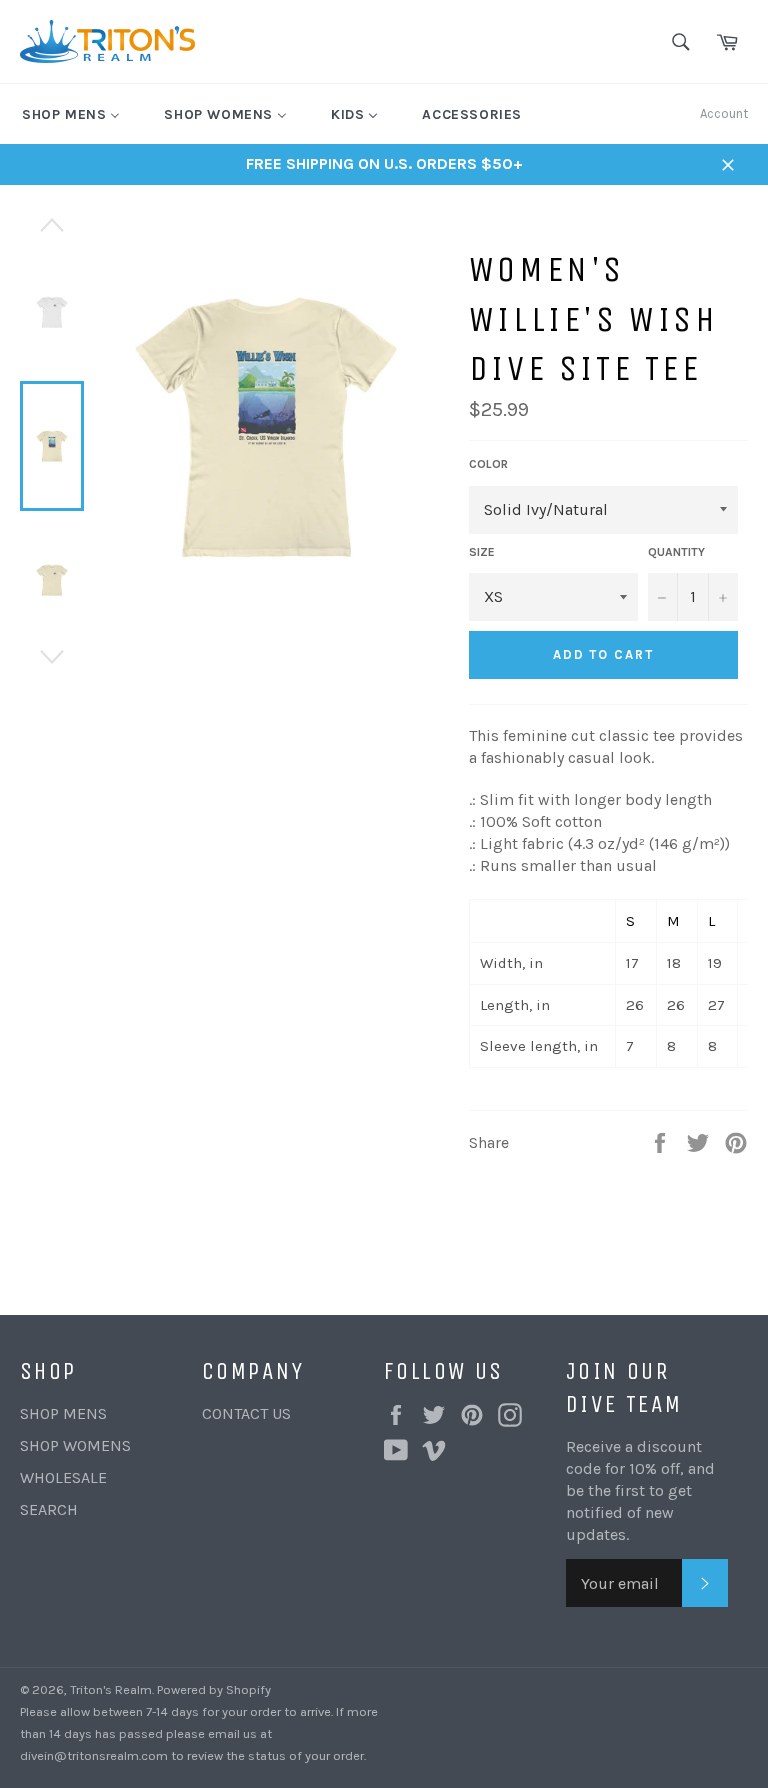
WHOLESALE (63, 1477)
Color (488, 464)
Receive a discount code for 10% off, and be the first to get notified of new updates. (640, 1490)
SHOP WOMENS (75, 1445)
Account (724, 113)
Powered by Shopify (214, 1689)
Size (482, 552)
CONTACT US (246, 1413)
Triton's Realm (111, 1689)
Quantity (676, 552)
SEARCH (49, 1509)
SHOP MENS (63, 1413)
